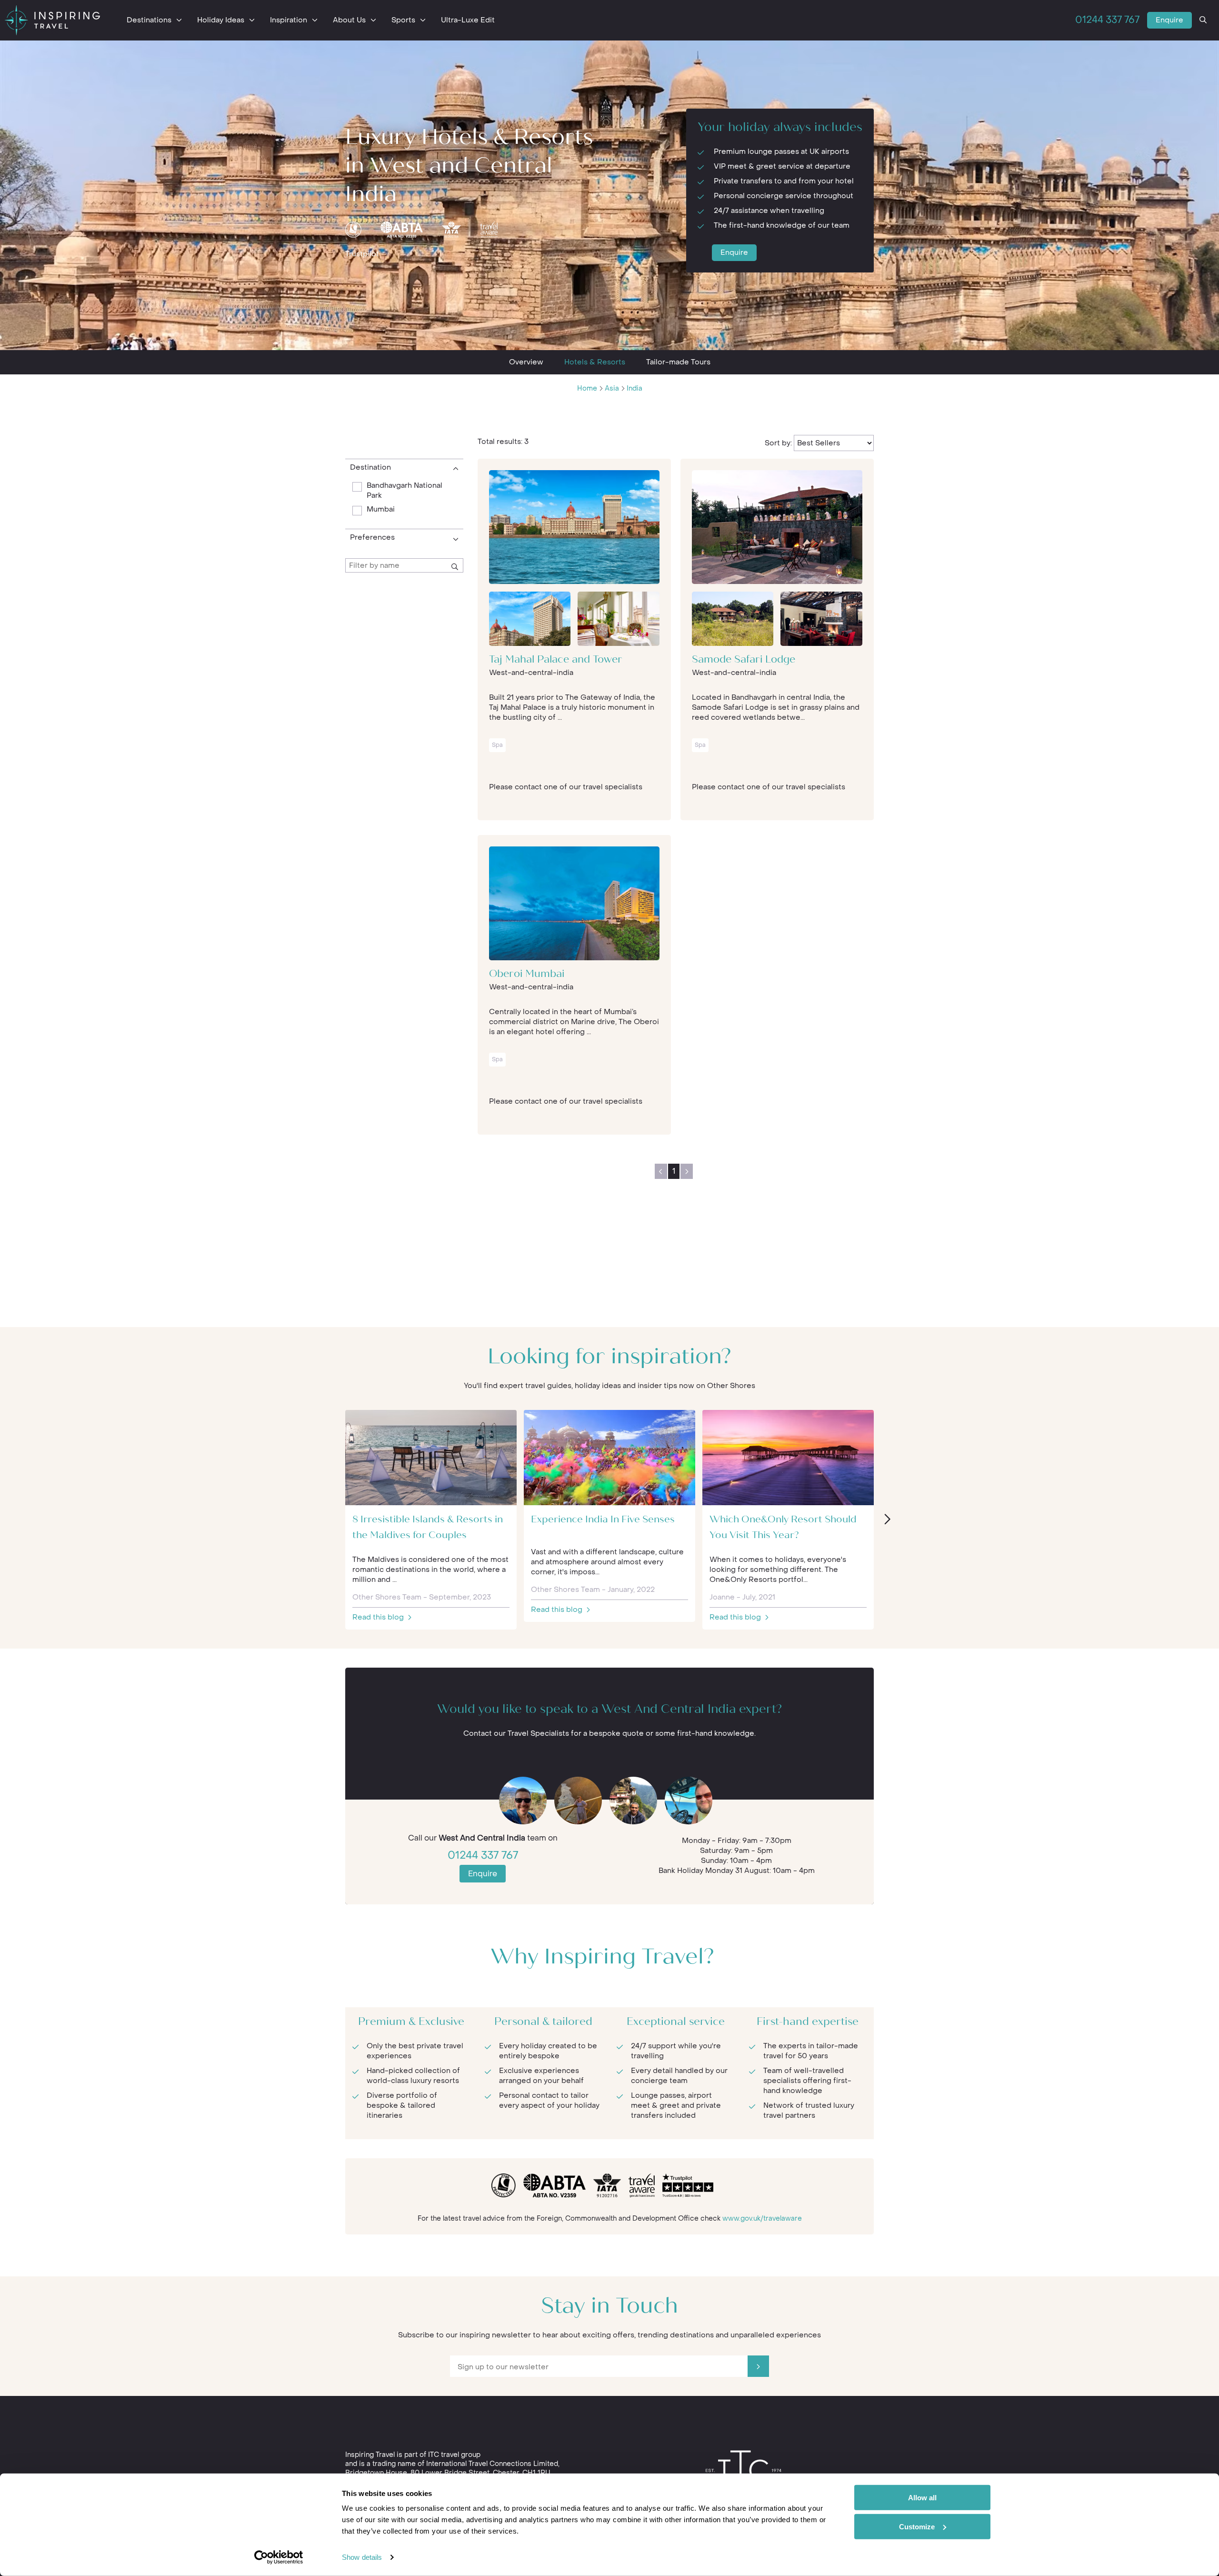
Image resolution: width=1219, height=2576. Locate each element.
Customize (917, 2526)
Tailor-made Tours (678, 362)
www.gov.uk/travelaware (762, 2219)
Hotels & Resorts (595, 362)
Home (587, 388)
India (634, 388)
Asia (612, 388)
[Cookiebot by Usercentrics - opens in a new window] (279, 2557)
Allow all (922, 2498)
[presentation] (887, 1520)
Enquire (1169, 20)
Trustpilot (362, 254)
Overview (526, 362)
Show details (362, 2557)
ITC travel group (454, 2455)
